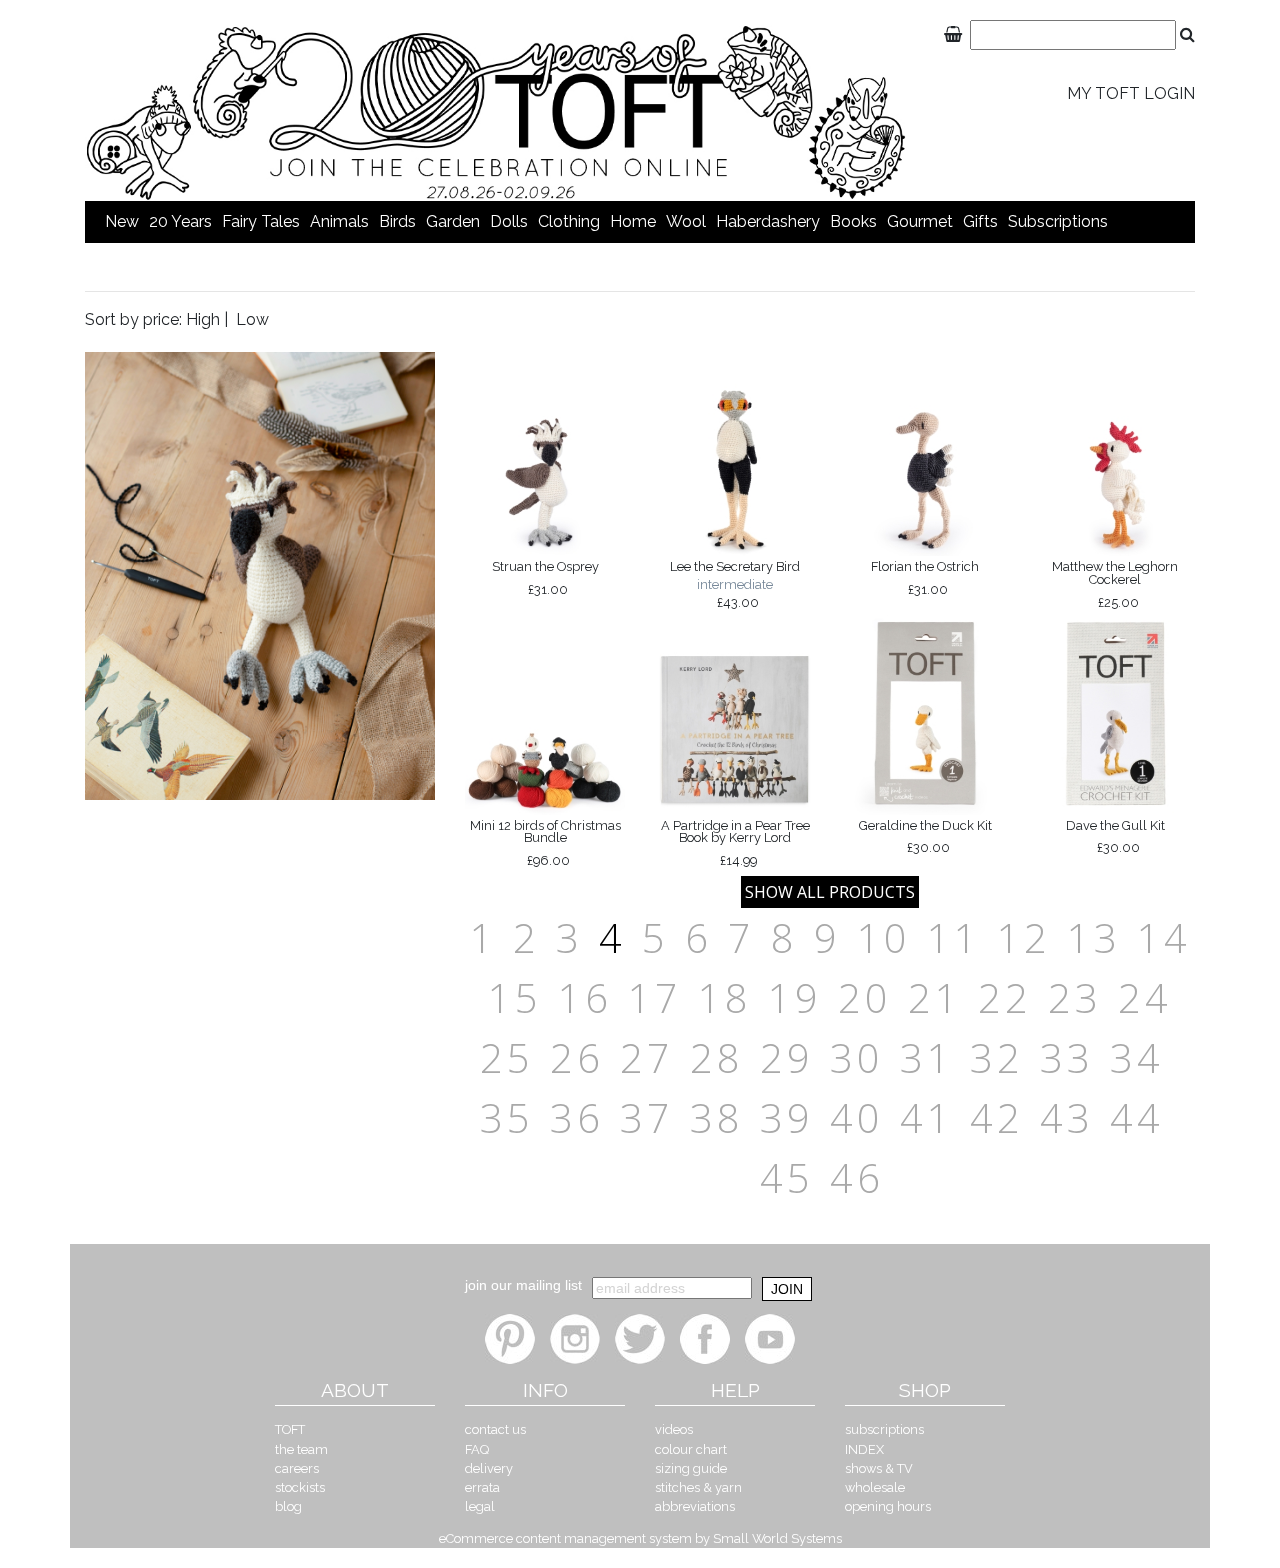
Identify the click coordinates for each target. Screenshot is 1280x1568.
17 (655, 997)
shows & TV (879, 1468)
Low (252, 319)
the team (301, 1449)
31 (927, 1057)
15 (515, 997)
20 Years (180, 221)
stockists (300, 1487)
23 (1075, 997)
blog (288, 1506)
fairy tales (261, 221)
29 (787, 1057)
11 (954, 937)
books (853, 221)
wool (686, 221)
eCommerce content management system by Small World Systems (640, 1538)
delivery (489, 1468)
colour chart (691, 1449)
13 (1094, 937)
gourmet (920, 221)
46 (857, 1177)
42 (997, 1117)
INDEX (864, 1449)
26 (577, 1057)
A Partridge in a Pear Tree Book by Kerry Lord (735, 843)
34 (1137, 1057)
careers (297, 1468)
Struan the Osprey (545, 578)
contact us (495, 1429)
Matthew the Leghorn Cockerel (1115, 584)
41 (927, 1117)
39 (787, 1117)
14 (1164, 937)
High (203, 319)
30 (857, 1057)
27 (647, 1057)
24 (1145, 997)
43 (1067, 1117)
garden (453, 221)
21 (935, 997)
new (122, 221)
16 (585, 997)
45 (787, 1177)
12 (1024, 937)
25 (507, 1057)
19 (795, 997)
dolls (509, 221)
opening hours (888, 1506)
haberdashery (768, 221)
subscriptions (1058, 221)
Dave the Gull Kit (1115, 836)
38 (717, 1117)
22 (1005, 997)
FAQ (477, 1449)
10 (884, 937)
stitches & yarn (698, 1487)
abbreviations (695, 1506)
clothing (569, 221)
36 (577, 1117)
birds (397, 221)
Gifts (980, 221)
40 (857, 1117)
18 (725, 997)
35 (507, 1117)
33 (1067, 1057)
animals (339, 221)
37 (647, 1117)
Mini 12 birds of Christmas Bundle (545, 843)
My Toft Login (1131, 93)
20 (865, 997)
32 (997, 1057)
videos (674, 1429)
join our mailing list (523, 1285)
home (633, 221)
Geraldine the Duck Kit (925, 836)
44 (1137, 1117)
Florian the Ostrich (925, 578)
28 (717, 1057)
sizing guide (691, 1468)
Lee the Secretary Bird (735, 584)
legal (480, 1506)
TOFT (290, 1429)
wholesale (875, 1487)
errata (482, 1487)
